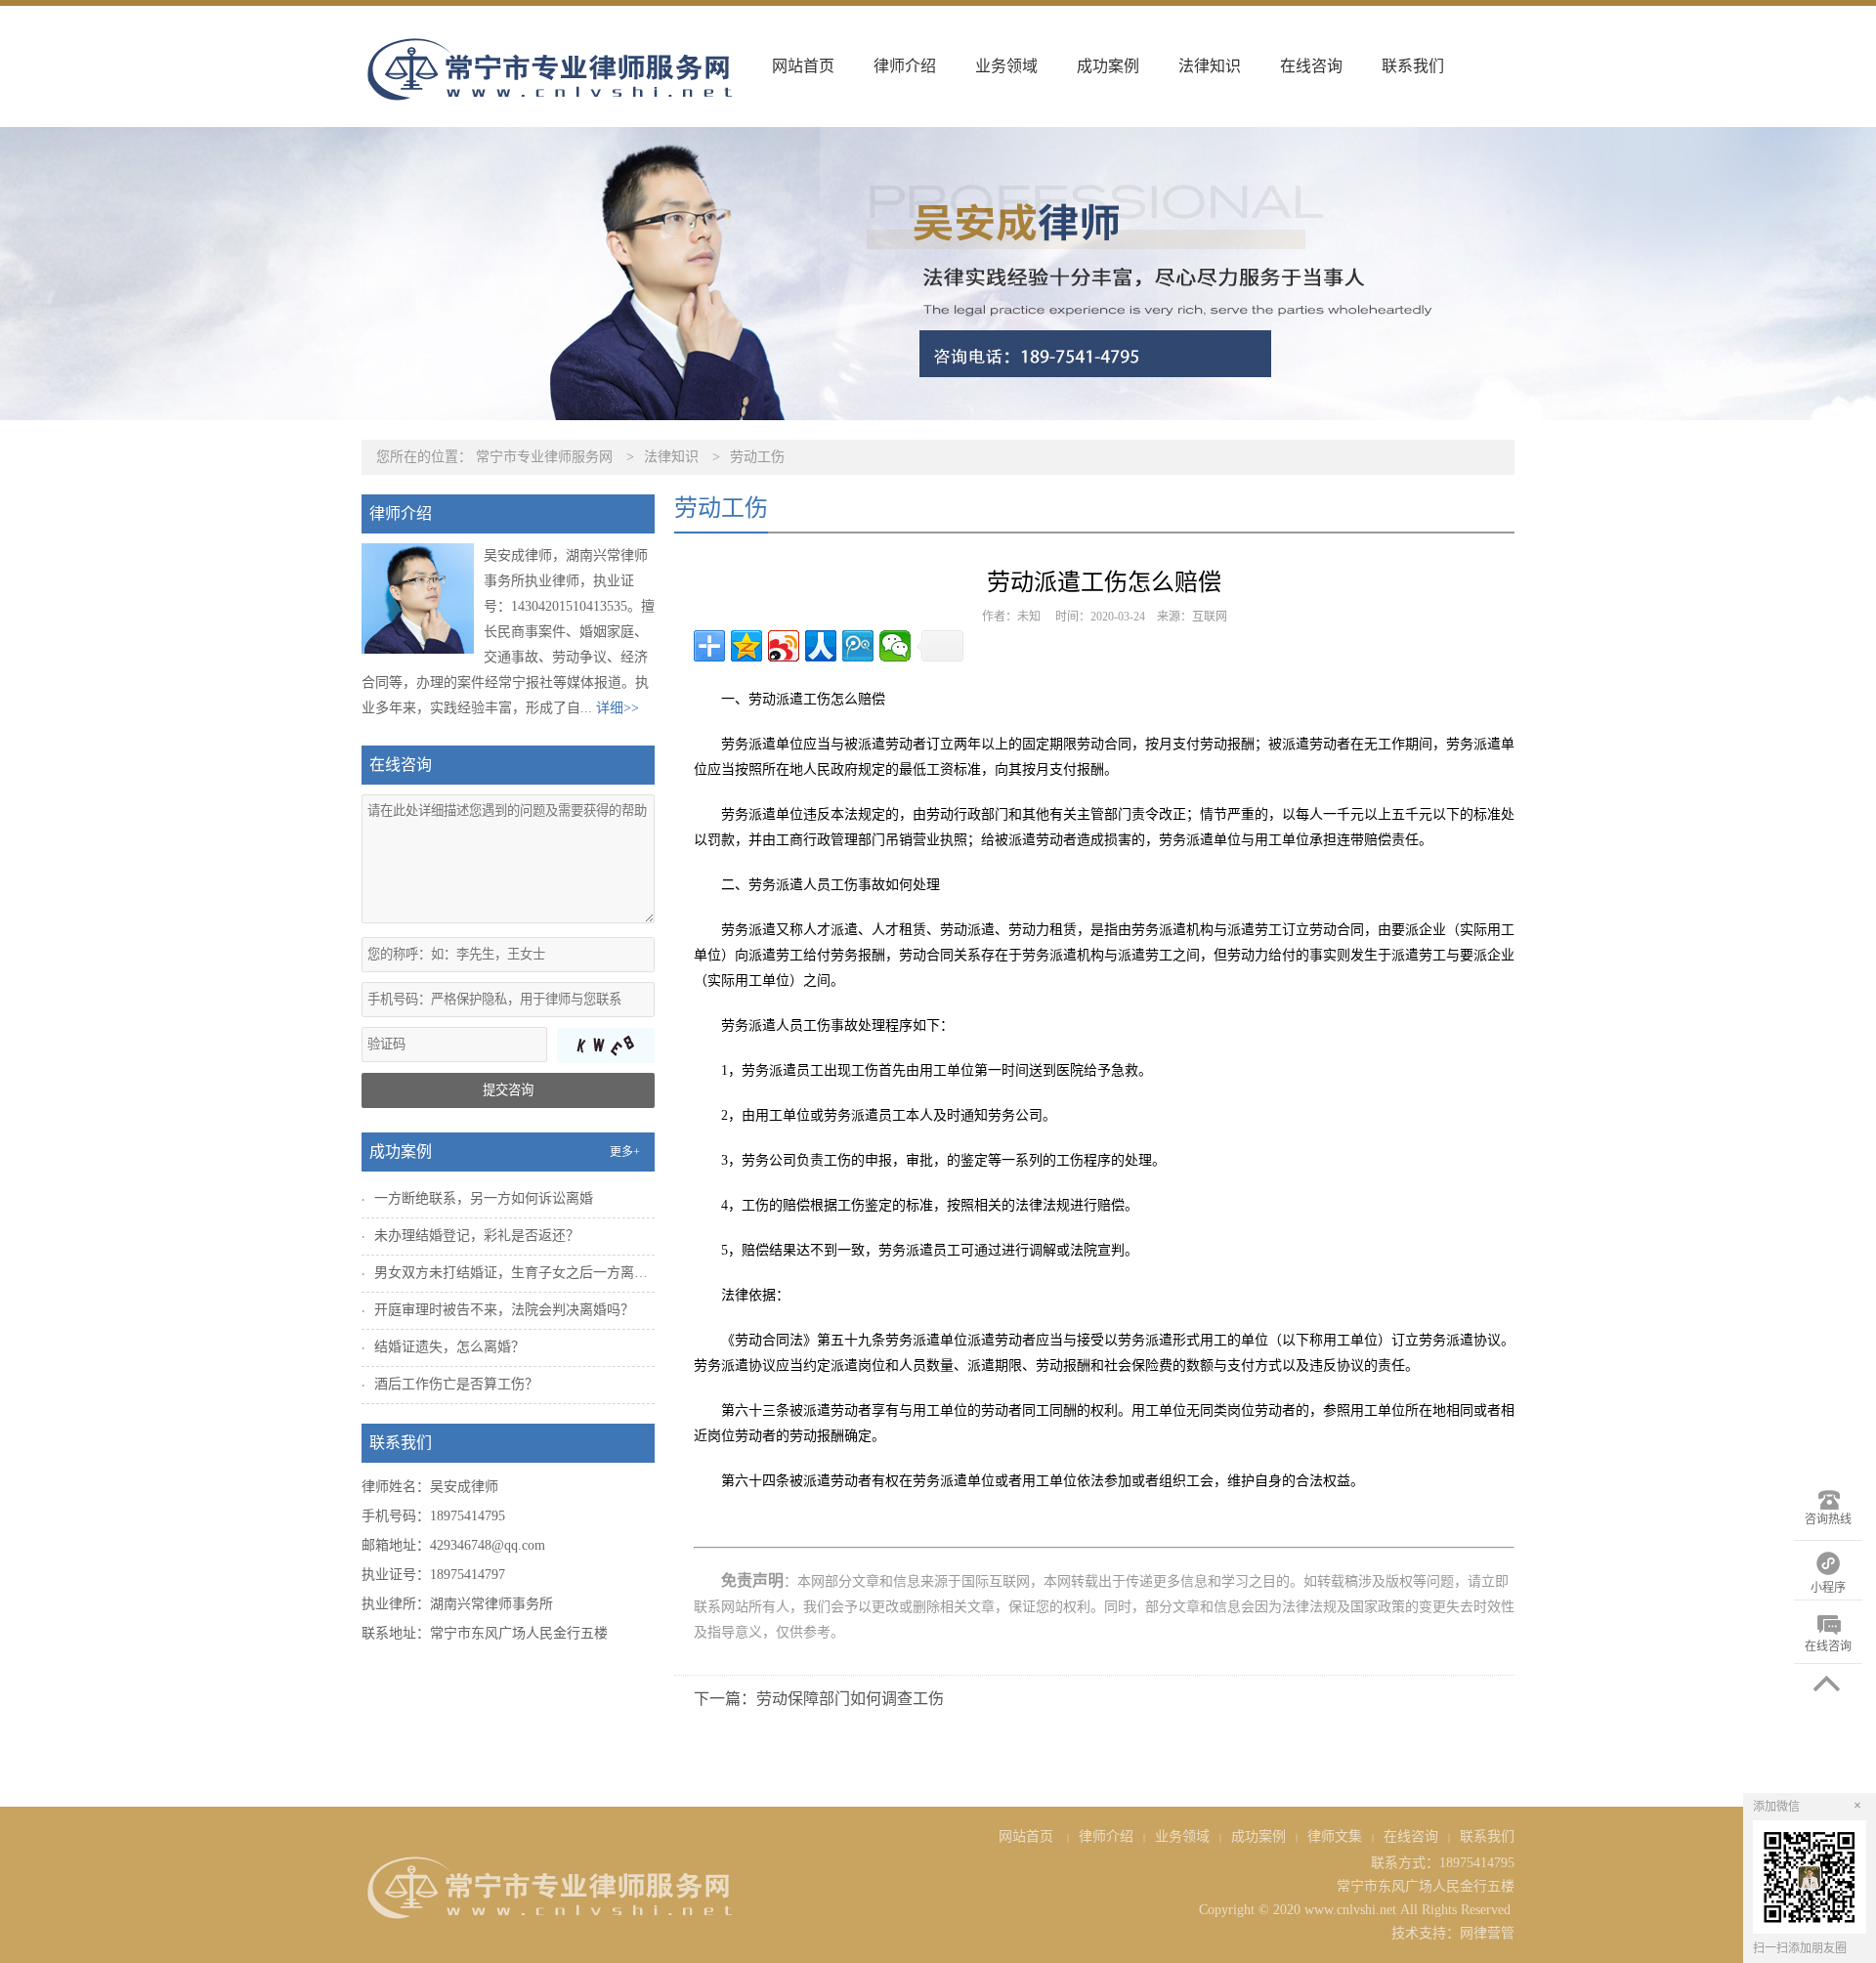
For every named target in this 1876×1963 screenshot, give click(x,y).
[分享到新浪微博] (784, 646)
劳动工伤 (757, 457)
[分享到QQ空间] (746, 646)
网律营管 (1487, 1933)
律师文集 (1335, 1836)
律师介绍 (905, 66)
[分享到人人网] (821, 646)
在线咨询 (1311, 66)
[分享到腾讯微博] (858, 646)
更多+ (625, 1152)
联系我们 (1413, 66)
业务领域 (1006, 66)
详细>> (618, 708)
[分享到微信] (895, 646)
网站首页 (803, 66)
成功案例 (1108, 66)
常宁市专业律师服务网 (544, 457)
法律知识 (1210, 66)
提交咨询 (508, 1090)
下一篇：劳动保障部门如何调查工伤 (819, 1699)
